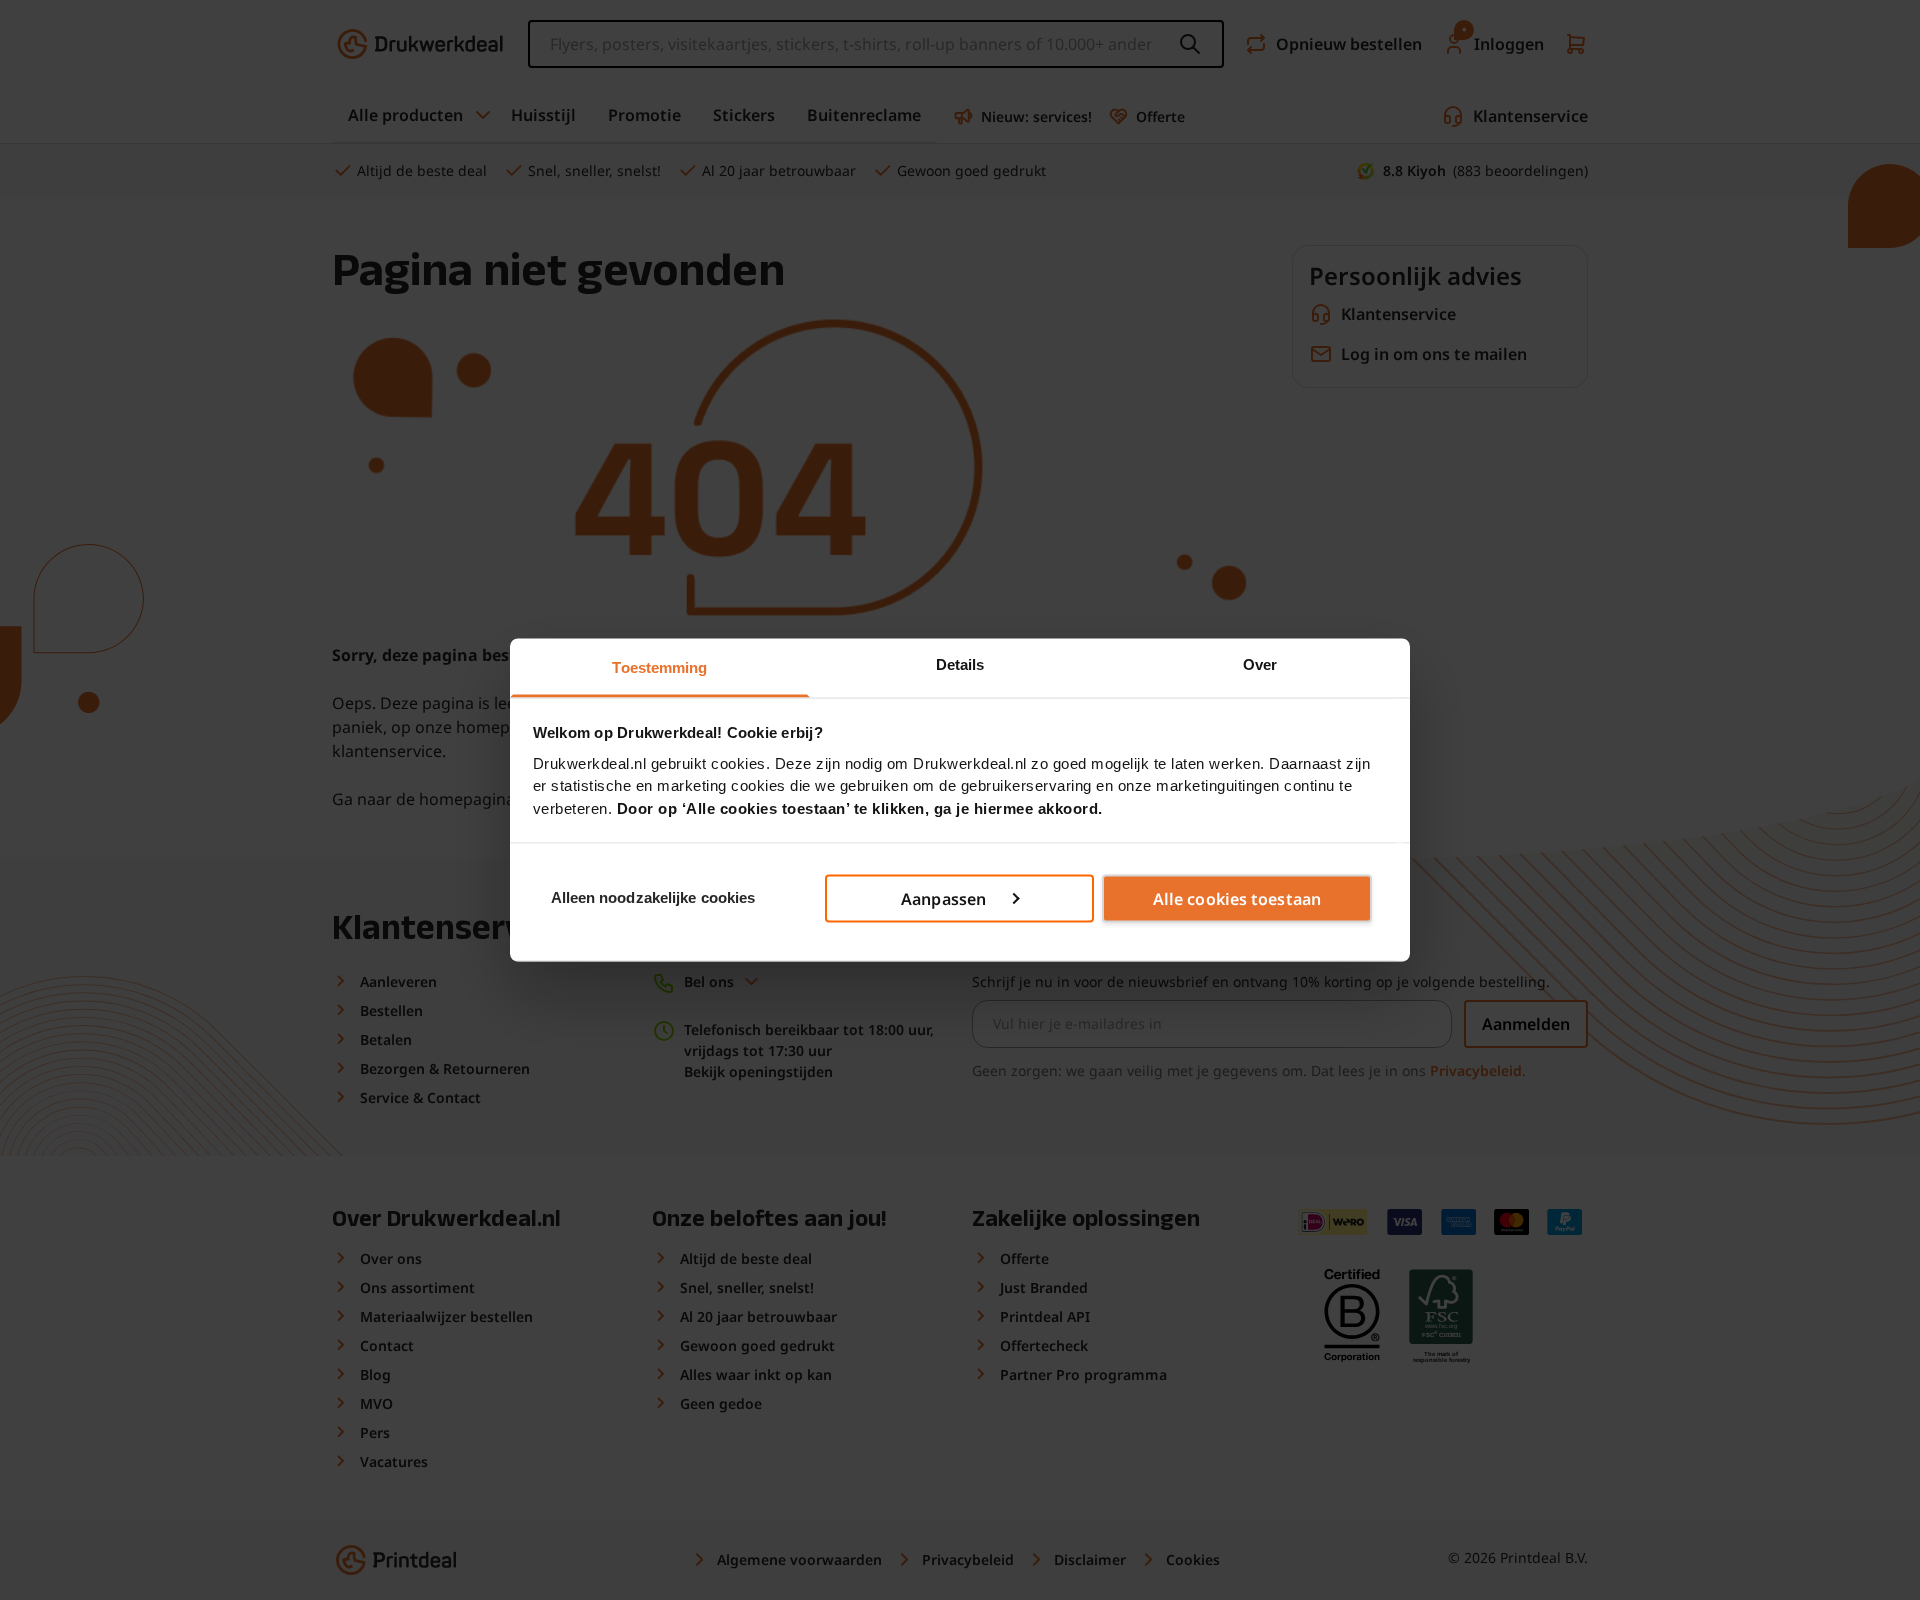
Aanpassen (943, 898)
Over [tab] (1260, 664)
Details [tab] (960, 664)
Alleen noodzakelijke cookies (653, 897)
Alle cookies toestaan (1237, 898)
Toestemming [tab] (659, 667)
